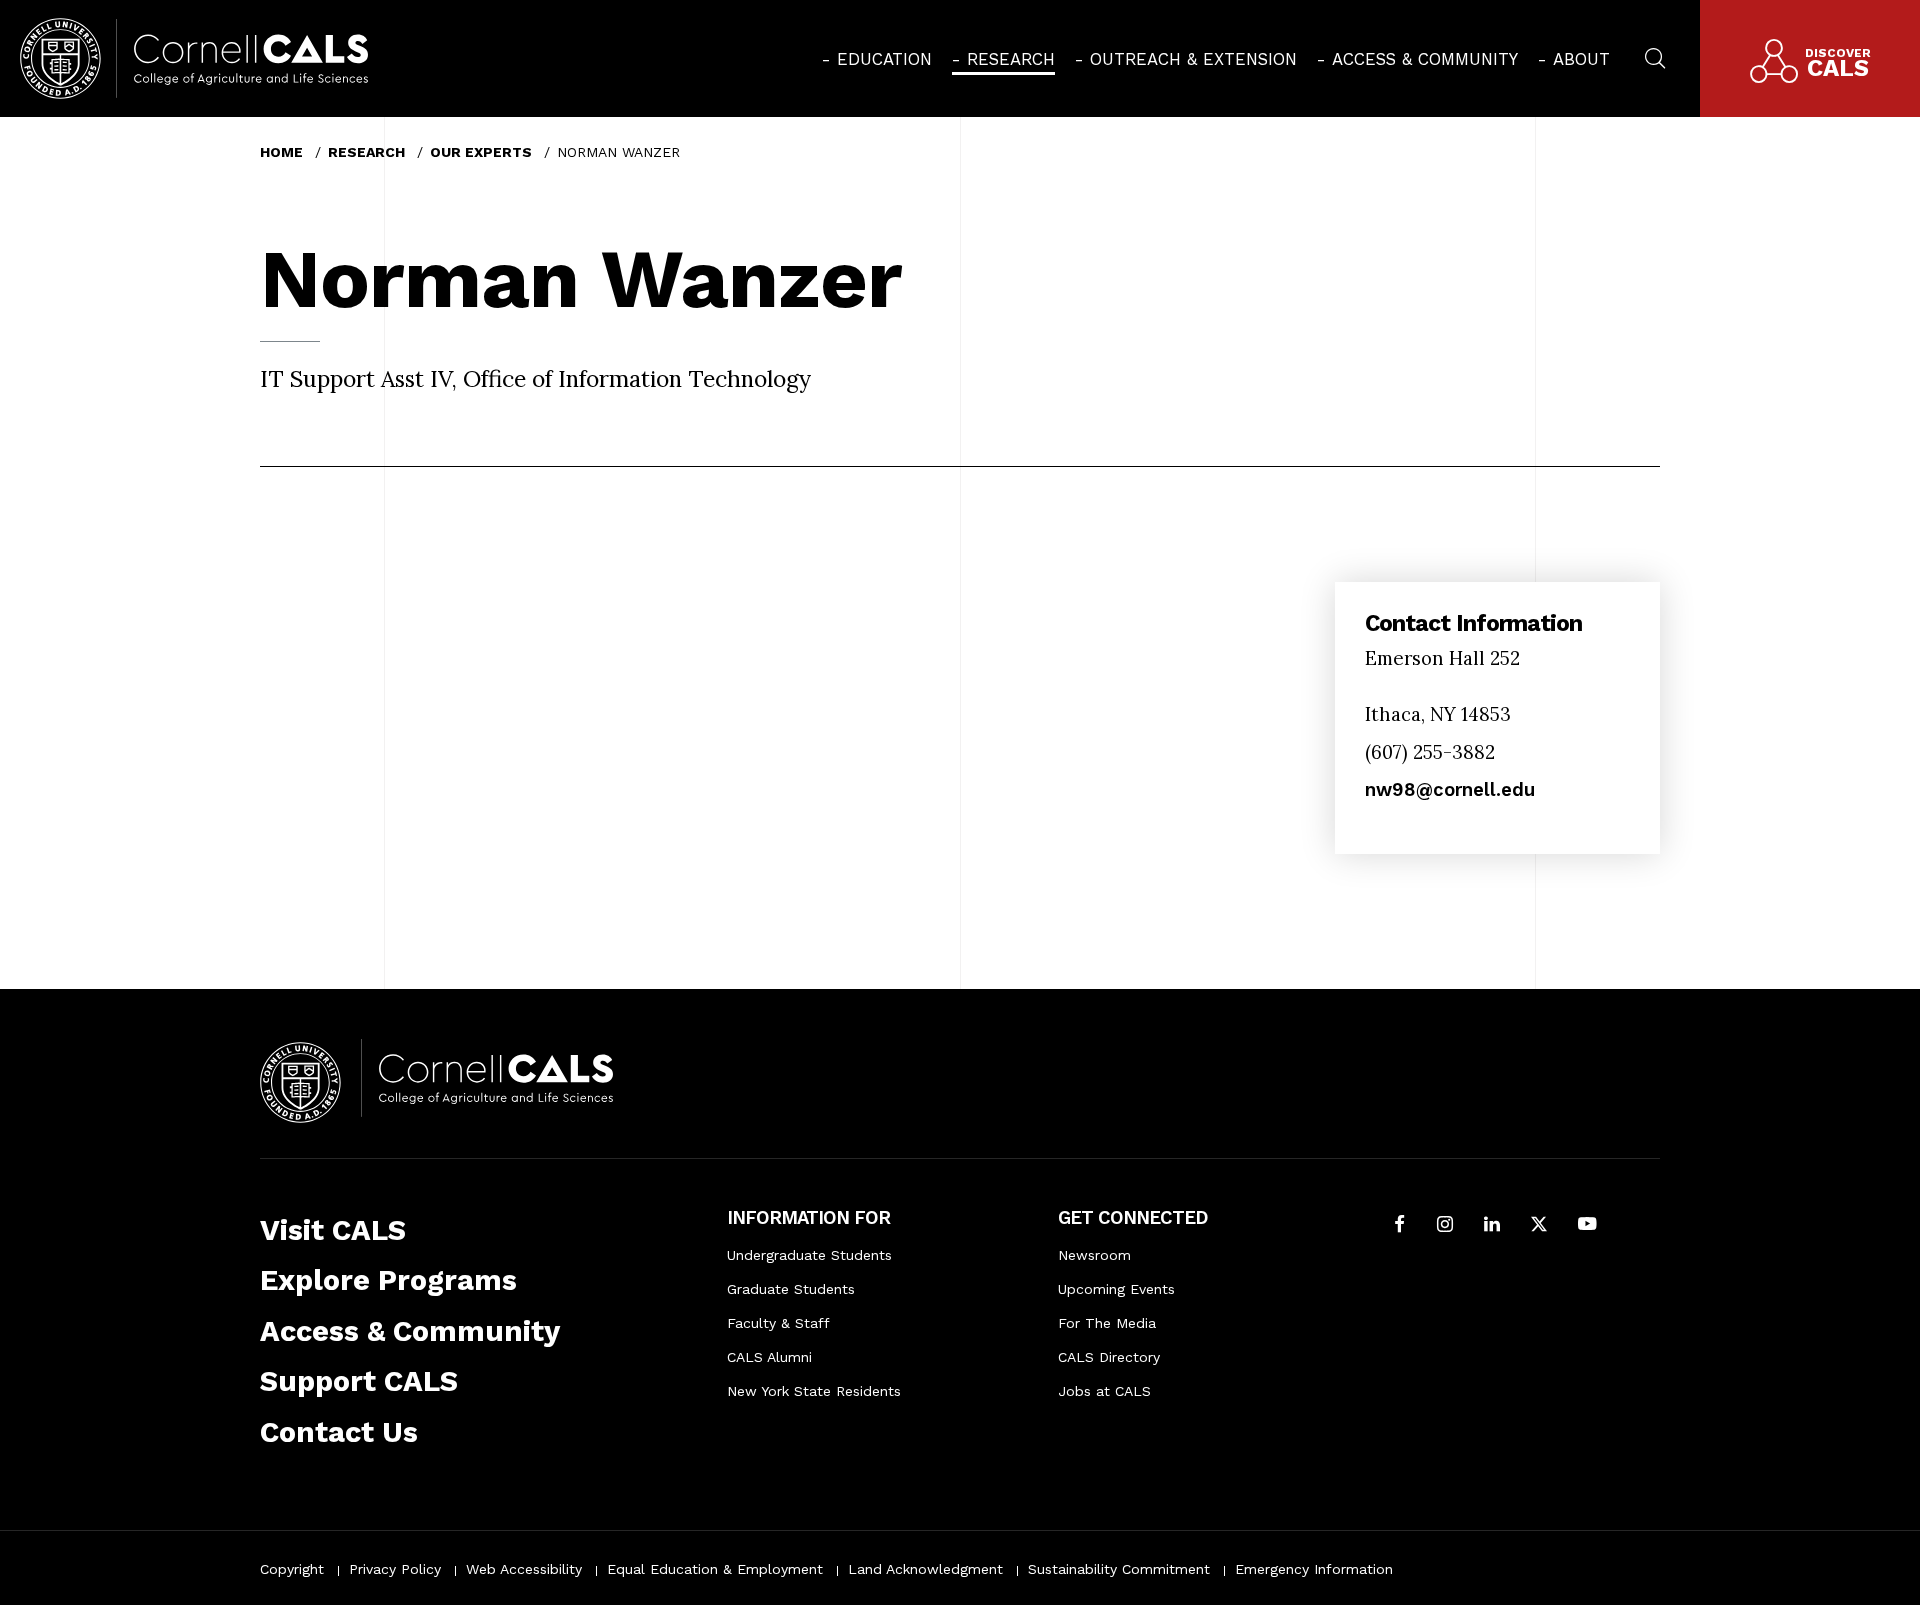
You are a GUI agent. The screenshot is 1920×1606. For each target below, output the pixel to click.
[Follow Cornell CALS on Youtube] (1587, 1226)
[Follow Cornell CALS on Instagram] (1445, 1226)
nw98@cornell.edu (1450, 789)
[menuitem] (877, 59)
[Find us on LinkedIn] (1492, 1226)
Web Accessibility (524, 1569)
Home (281, 152)
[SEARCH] (1655, 56)
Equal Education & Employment (715, 1569)
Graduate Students (791, 1289)
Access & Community (1425, 59)
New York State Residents (814, 1391)
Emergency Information (1314, 1569)
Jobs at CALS (1104, 1391)
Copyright (292, 1569)
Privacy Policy (395, 1569)
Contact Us (339, 1432)
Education (884, 59)
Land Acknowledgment (925, 1569)
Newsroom (1094, 1255)
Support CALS (359, 1381)
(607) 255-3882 (1430, 752)
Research (1011, 59)
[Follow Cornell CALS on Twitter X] (1539, 1226)
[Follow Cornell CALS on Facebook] (1399, 1226)
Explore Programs (388, 1280)
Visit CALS (333, 1230)
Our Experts (481, 152)
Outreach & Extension (1193, 59)
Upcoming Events (1116, 1289)
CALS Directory (1109, 1357)
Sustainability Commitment (1119, 1569)
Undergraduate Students (809, 1255)
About (1581, 59)
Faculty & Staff (778, 1323)
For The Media (1107, 1323)
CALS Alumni (769, 1357)
